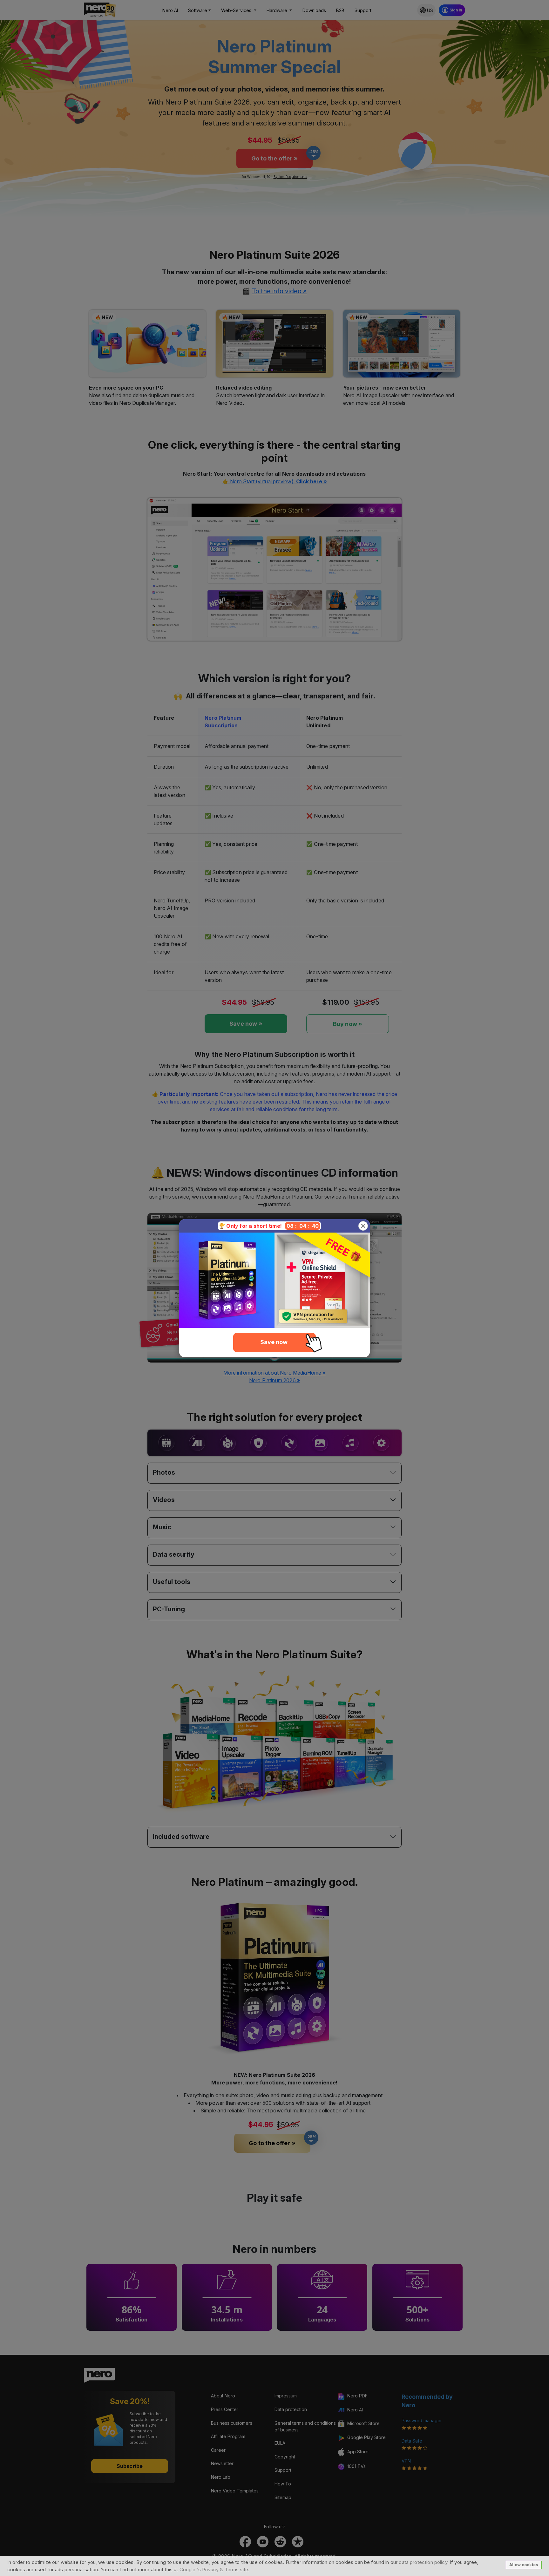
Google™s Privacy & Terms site (214, 2569)
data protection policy (423, 2562)
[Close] (363, 1226)
